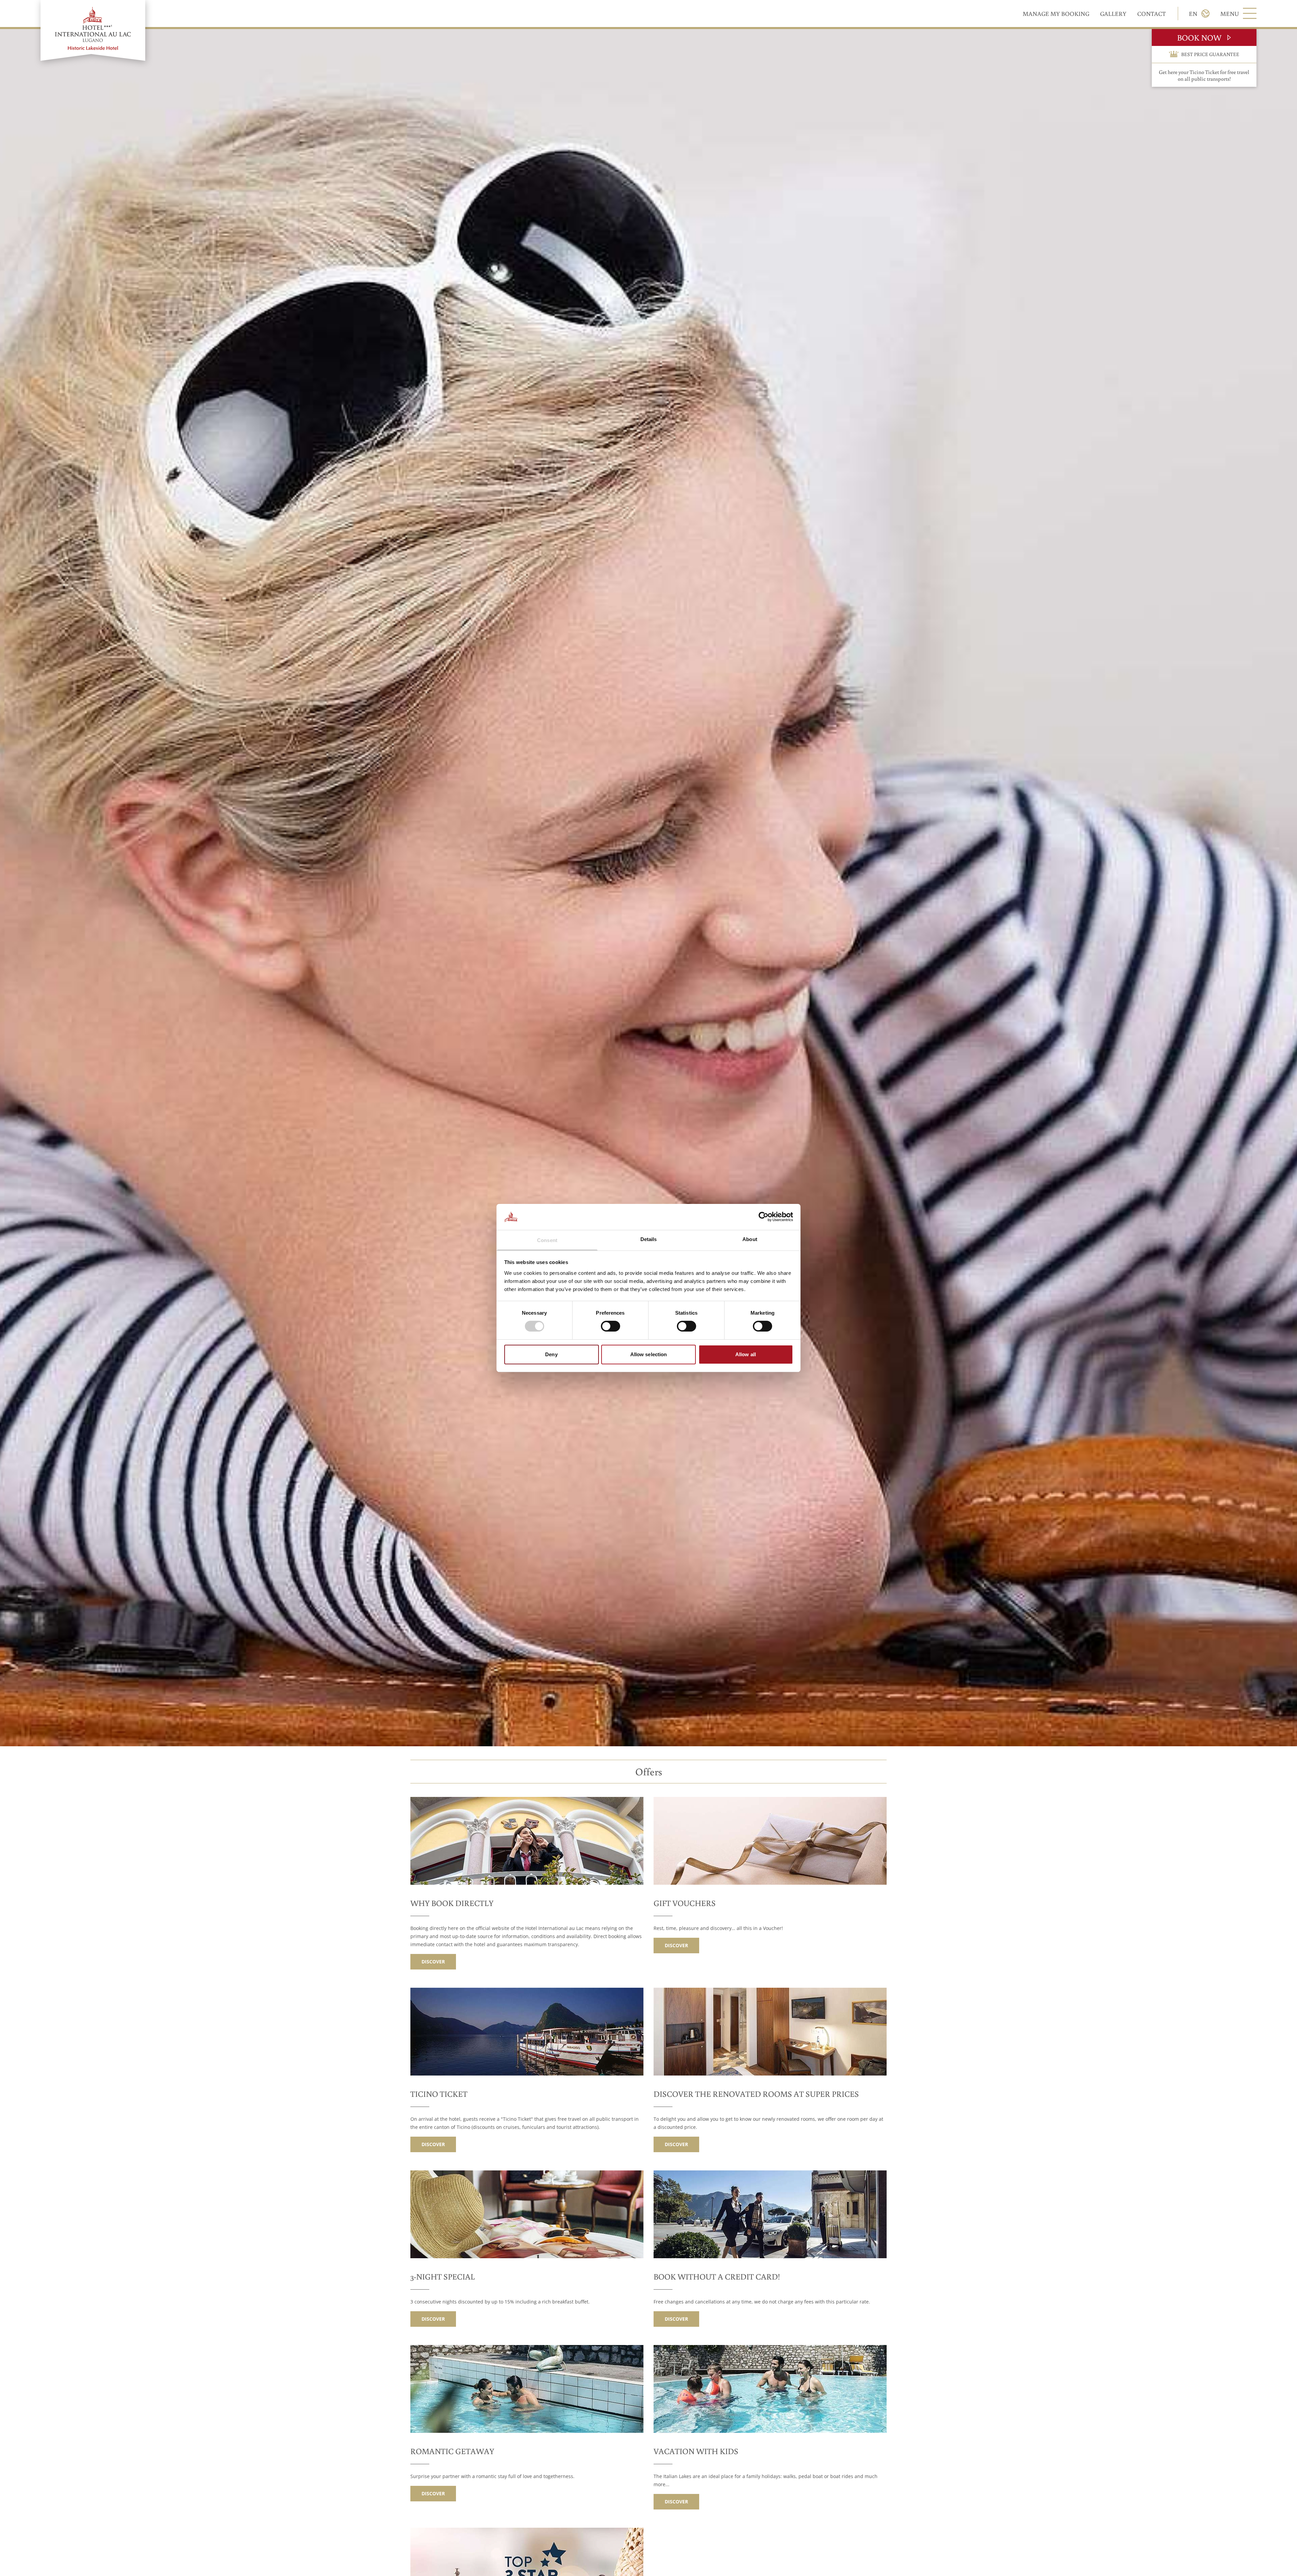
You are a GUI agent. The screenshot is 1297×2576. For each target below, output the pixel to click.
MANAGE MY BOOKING (1056, 14)
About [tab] (750, 1239)
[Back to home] (93, 30)
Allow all (746, 1354)
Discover (433, 1962)
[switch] (611, 1326)
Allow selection (649, 1354)
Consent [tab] (547, 1240)
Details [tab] (649, 1239)
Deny (551, 1354)
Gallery (1113, 14)
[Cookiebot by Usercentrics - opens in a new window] (764, 1217)
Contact (1151, 14)
